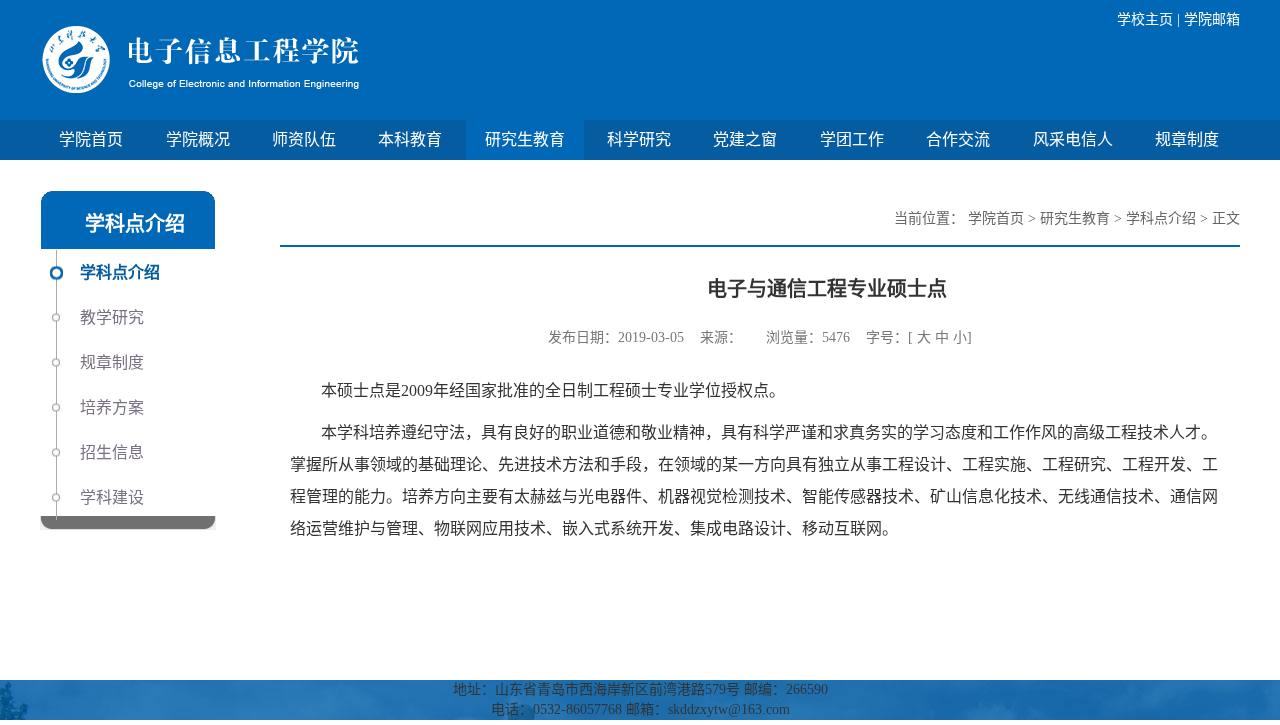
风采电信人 (1073, 139)
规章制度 (1187, 139)
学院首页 (91, 139)
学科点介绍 (120, 272)
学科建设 (112, 497)
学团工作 (852, 139)
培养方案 (112, 407)
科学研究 (639, 139)
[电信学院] (340, 60)
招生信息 (112, 452)
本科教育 (410, 139)
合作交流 (958, 139)
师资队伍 (304, 139)
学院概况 (198, 139)
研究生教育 (525, 139)
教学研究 (112, 317)
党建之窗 (745, 139)
